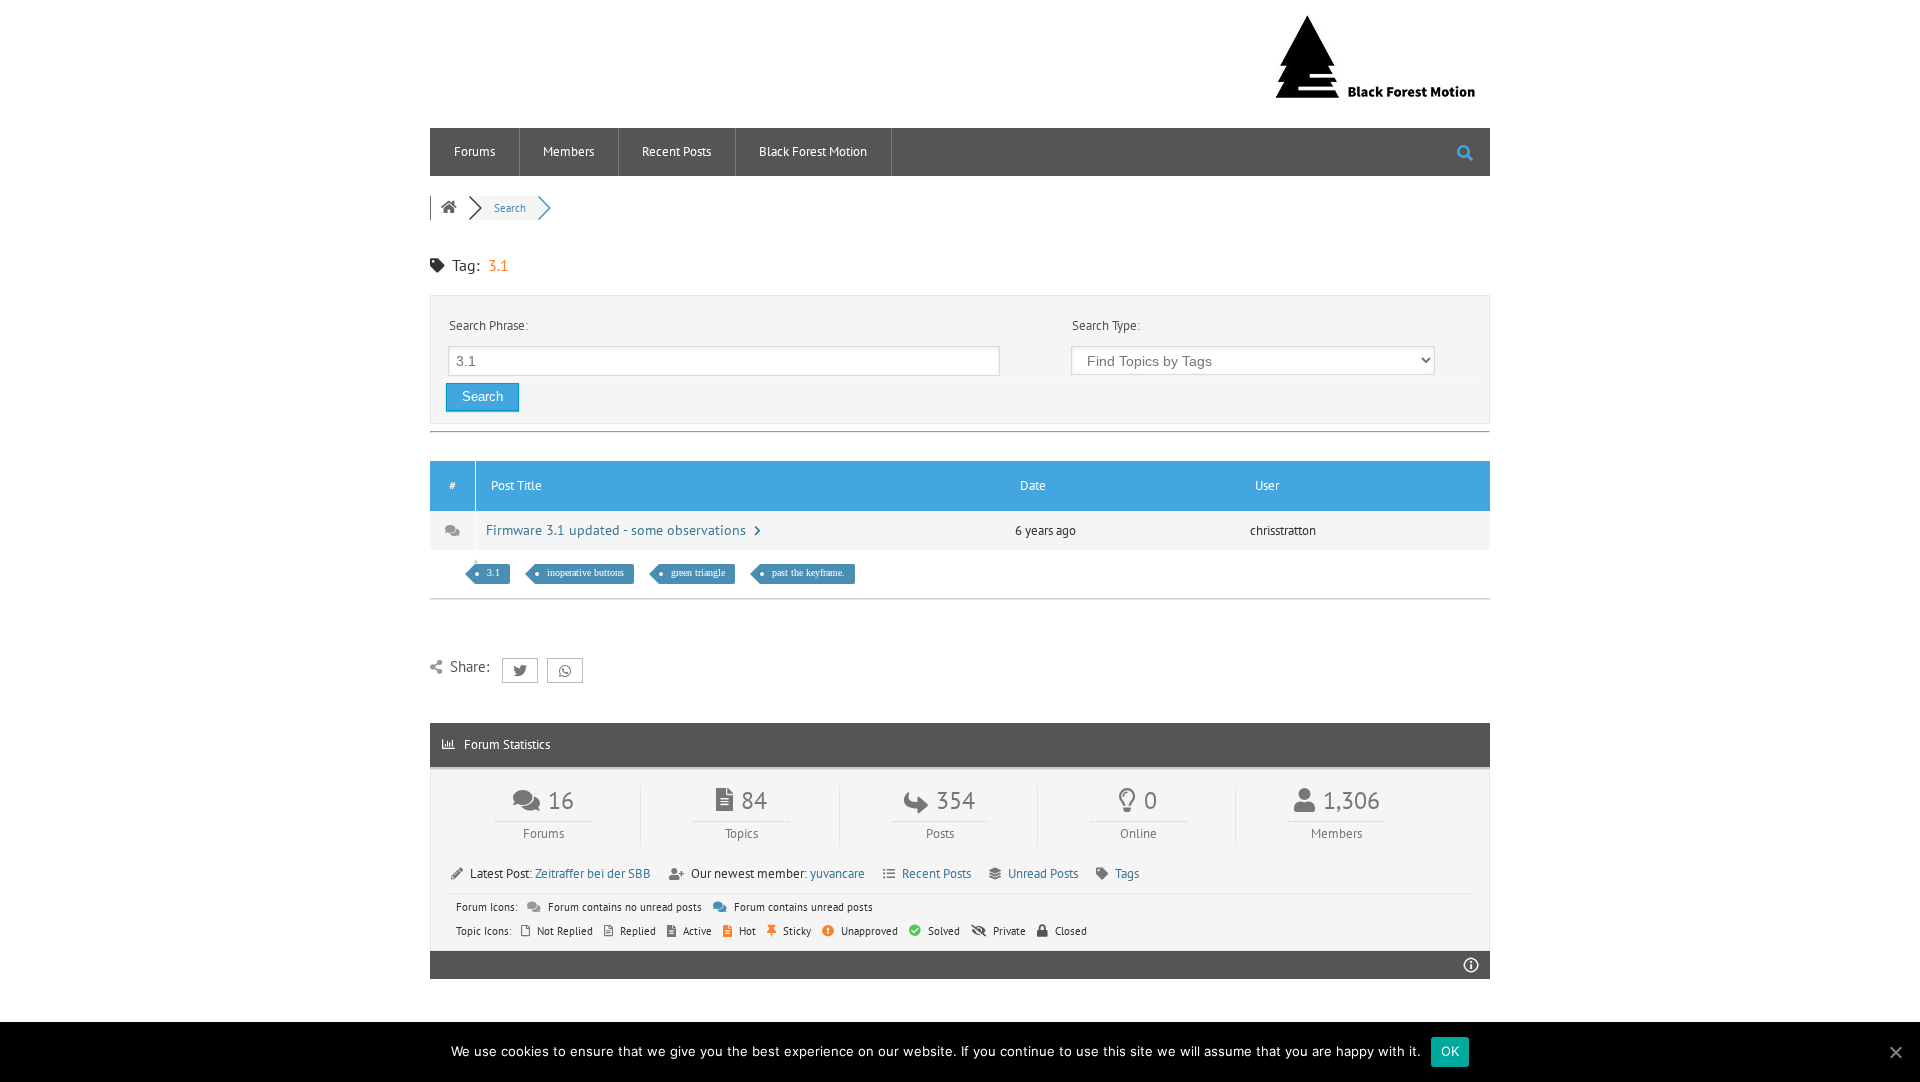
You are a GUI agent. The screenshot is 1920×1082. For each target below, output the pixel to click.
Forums (474, 151)
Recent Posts (676, 151)
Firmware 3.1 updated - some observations (620, 530)
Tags (1127, 873)
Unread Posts (1043, 873)
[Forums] (449, 208)
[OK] (1895, 1052)
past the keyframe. (808, 572)
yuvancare (837, 873)
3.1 (493, 572)
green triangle (698, 572)
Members (568, 151)
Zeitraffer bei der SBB (593, 873)
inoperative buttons (585, 572)
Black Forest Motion (813, 151)
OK (1450, 1051)
